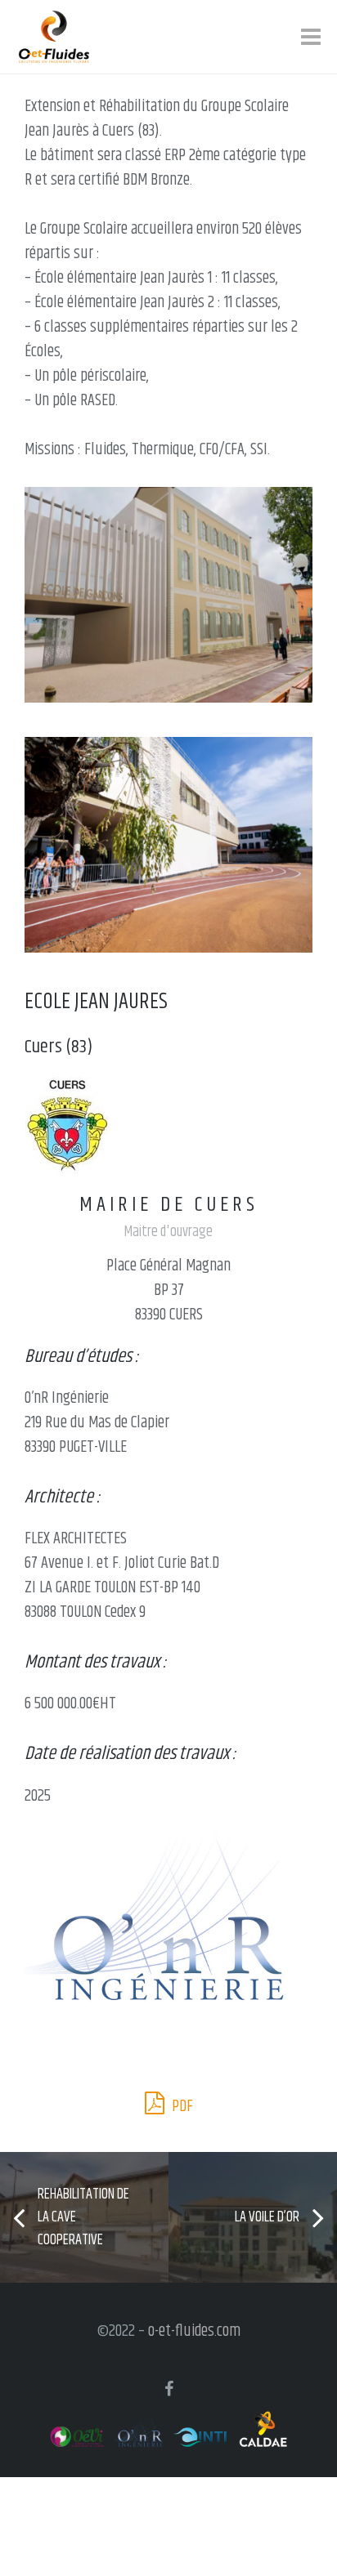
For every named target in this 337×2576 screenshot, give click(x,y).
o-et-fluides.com (194, 2331)
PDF (181, 2107)
